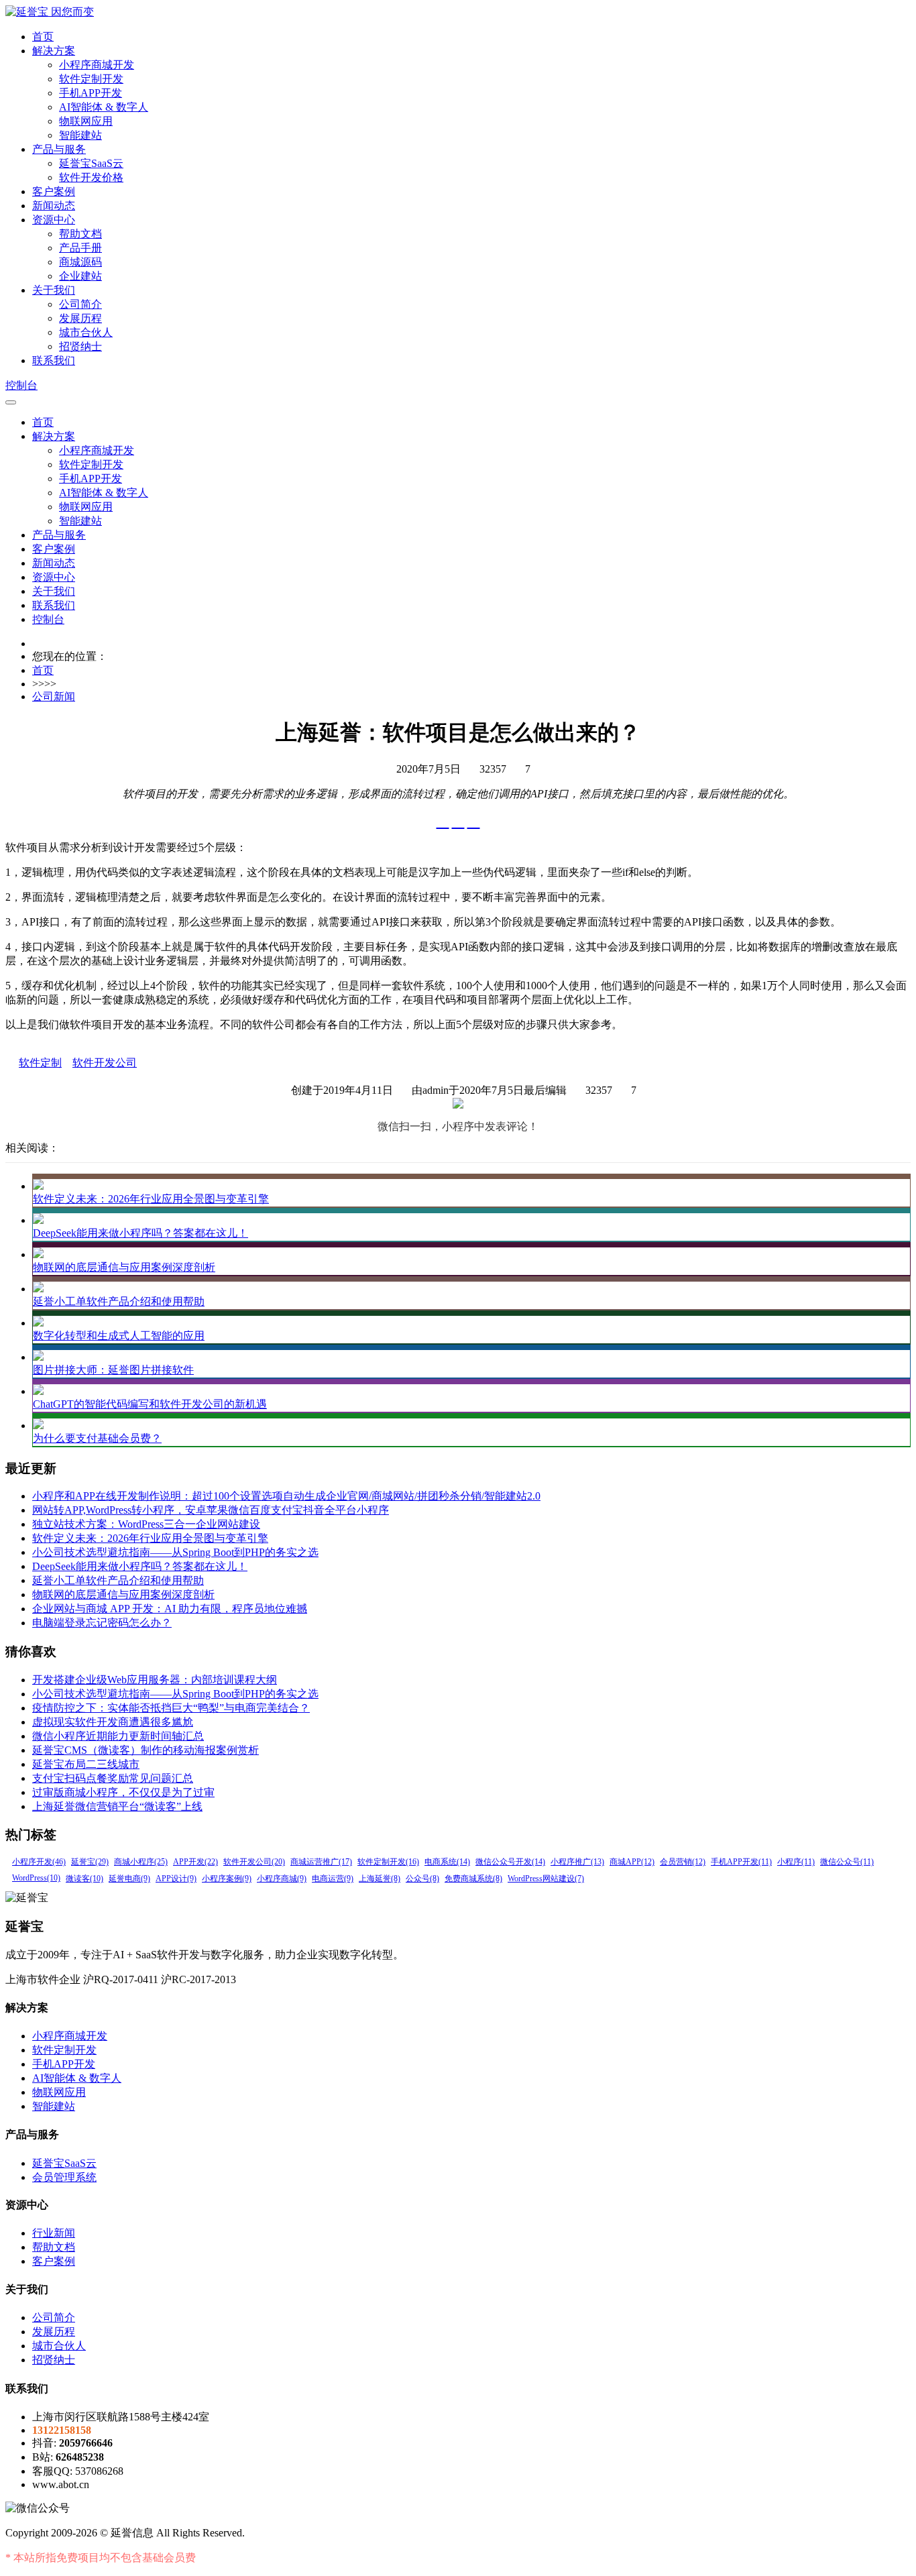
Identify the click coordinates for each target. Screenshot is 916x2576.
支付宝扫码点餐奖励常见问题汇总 (113, 1778)
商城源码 (80, 262)
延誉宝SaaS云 (91, 163)
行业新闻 (54, 2233)
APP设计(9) (176, 1879)
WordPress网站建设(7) (546, 1879)
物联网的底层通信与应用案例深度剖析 (124, 1267)
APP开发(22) (195, 1862)
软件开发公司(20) (254, 1862)
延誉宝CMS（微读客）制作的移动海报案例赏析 (146, 1750)
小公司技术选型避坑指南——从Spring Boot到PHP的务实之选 (175, 1552)
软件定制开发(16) (388, 1862)
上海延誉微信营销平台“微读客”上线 (117, 1806)
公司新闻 (54, 696)
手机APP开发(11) (741, 1862)
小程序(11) (796, 1862)
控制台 (21, 385)
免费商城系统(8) (473, 1879)
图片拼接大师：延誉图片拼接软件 (113, 1370)
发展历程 (80, 318)
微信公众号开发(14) (510, 1862)
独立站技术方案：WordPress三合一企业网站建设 (146, 1524)
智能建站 (80, 135)
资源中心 (54, 220)
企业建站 (80, 276)
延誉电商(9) (129, 1879)
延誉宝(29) (90, 1862)
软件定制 (40, 1063)
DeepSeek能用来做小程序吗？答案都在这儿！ (140, 1233)
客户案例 (54, 191)
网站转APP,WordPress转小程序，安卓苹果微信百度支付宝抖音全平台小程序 (211, 1510)
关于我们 (54, 290)
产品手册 (80, 248)
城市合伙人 (86, 332)
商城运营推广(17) (321, 1862)
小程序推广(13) (577, 1862)
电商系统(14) (447, 1862)
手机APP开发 (91, 93)
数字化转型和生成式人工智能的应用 (119, 1336)
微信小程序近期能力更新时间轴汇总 (118, 1736)
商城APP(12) (632, 1862)
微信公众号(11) (847, 1862)
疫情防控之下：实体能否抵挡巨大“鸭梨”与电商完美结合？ (171, 1708)
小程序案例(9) (227, 1879)
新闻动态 (54, 206)
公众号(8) (422, 1879)
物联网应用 (86, 121)
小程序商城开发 (97, 65)
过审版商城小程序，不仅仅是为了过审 (123, 1792)
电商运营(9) (333, 1879)
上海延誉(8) (380, 1879)
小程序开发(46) (39, 1862)
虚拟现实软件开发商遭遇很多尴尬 (113, 1722)
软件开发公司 (105, 1063)
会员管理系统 (64, 2177)
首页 (43, 37)
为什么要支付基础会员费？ (97, 1438)
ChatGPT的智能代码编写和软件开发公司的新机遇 (150, 1404)
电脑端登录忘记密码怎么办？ (102, 1623)
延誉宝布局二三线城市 (86, 1764)
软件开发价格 (91, 177)
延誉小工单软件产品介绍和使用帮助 (119, 1301)
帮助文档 (80, 234)
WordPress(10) (36, 1878)
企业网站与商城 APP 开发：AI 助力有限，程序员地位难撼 (170, 1609)
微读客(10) (84, 1879)
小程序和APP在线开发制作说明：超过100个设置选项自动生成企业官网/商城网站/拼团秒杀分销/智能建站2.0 (286, 1496)
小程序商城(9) (282, 1879)
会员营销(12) (683, 1862)
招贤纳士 (80, 346)
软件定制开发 (91, 79)
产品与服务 (59, 149)
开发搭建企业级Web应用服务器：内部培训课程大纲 (155, 1680)
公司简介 (80, 304)
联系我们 (54, 360)
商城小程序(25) (141, 1862)
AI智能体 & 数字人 (104, 107)
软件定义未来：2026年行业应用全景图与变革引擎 (151, 1199)
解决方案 (54, 51)
